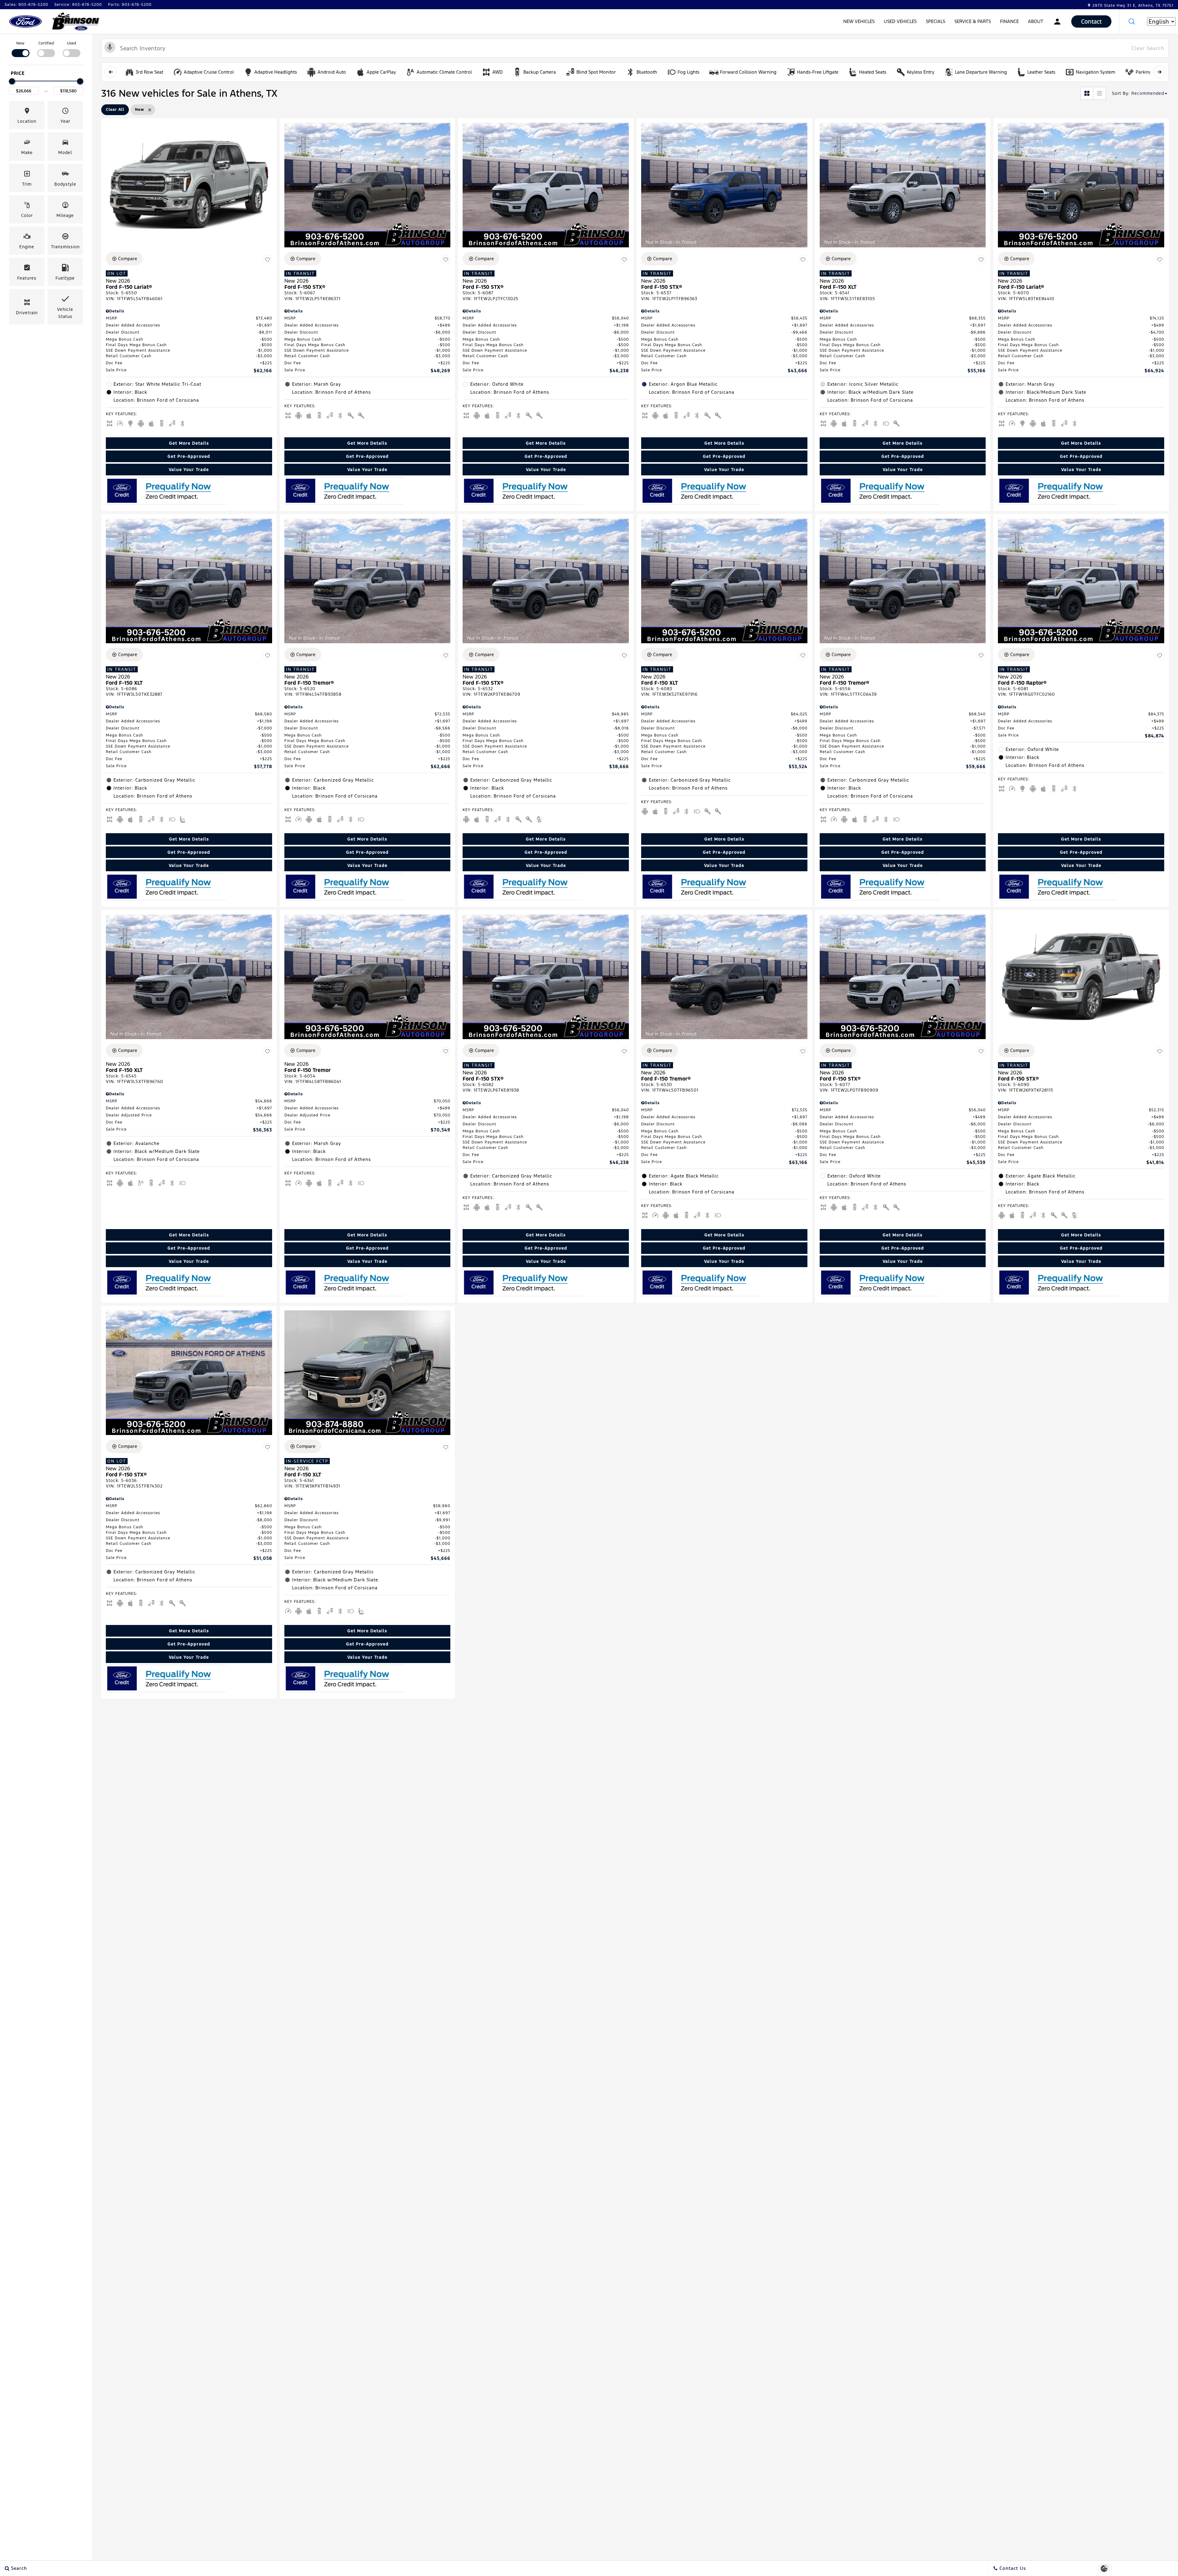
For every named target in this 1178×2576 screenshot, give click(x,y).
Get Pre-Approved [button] (189, 456)
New (20, 43)
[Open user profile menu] (1057, 21)
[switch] (20, 49)
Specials (935, 21)
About (1036, 21)
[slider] (12, 81)
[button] (1132, 21)
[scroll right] (1159, 72)
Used (71, 43)
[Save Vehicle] (268, 260)
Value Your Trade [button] (189, 470)
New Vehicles (859, 21)
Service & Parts (973, 21)
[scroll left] (111, 72)
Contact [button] (1091, 21)
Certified (46, 43)
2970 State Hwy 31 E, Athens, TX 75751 (1133, 6)
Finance (1009, 21)
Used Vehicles (900, 21)
